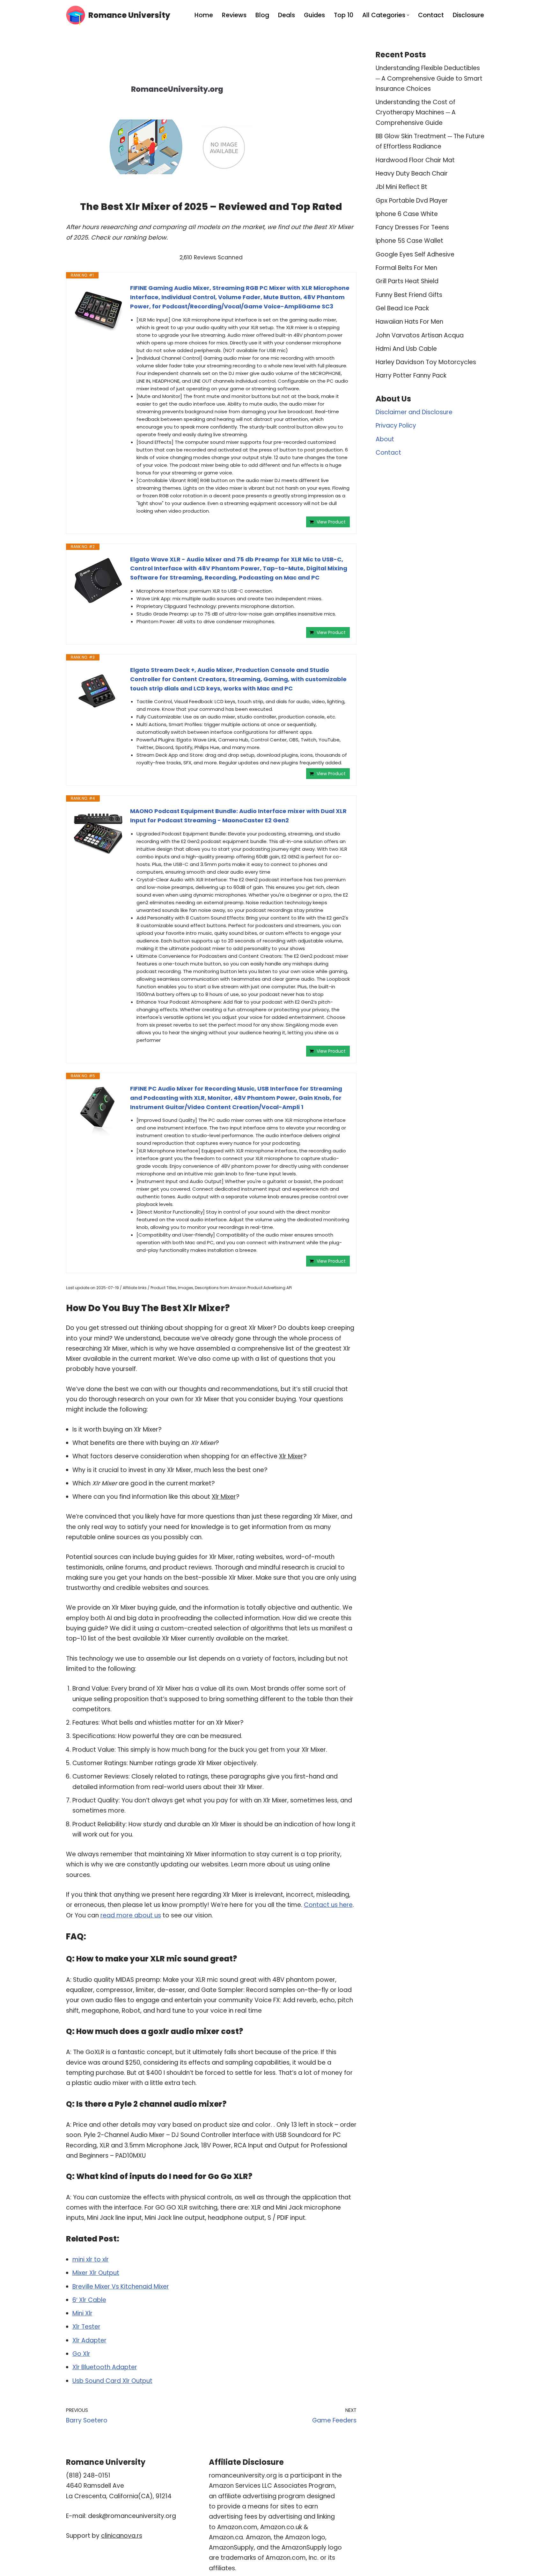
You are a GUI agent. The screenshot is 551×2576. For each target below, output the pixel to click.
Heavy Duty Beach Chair (412, 173)
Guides (314, 15)
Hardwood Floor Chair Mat (415, 160)
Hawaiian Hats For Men (409, 322)
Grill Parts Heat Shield (407, 281)
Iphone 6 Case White (407, 214)
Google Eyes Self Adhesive (415, 254)
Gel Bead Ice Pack (402, 308)
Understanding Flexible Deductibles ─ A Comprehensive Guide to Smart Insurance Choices (429, 78)
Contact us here (328, 1905)
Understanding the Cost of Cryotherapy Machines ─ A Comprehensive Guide (416, 112)
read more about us (131, 1915)
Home (204, 15)
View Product (331, 522)
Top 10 (344, 15)
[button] (408, 15)
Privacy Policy (396, 426)
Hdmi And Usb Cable (406, 349)
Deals (287, 15)
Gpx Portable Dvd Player (412, 201)
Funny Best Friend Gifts (409, 295)
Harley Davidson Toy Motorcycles (426, 362)
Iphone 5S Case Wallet (409, 241)
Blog (262, 15)
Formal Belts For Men (406, 268)
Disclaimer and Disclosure (414, 412)
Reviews (234, 15)
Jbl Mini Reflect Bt (401, 187)
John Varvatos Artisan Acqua (420, 335)
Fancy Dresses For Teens (412, 227)
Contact (431, 15)
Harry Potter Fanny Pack (411, 375)
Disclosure (468, 15)
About (385, 439)
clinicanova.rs (122, 2536)
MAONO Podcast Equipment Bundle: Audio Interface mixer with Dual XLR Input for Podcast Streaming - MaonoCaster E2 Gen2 (238, 816)
